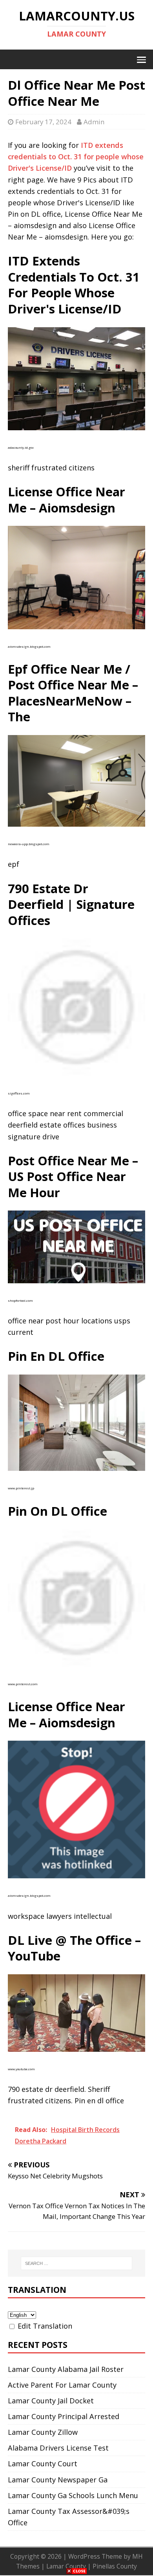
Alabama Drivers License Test (58, 2448)
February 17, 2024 (43, 122)
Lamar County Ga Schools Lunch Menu (73, 2495)
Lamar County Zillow (43, 2432)
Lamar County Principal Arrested (64, 2416)
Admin (94, 122)
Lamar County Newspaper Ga (58, 2480)
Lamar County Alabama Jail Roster (66, 2369)
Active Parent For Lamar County (62, 2385)
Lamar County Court (43, 2464)
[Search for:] (77, 2263)
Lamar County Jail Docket (51, 2401)
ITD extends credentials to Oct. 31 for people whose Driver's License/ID (76, 157)
